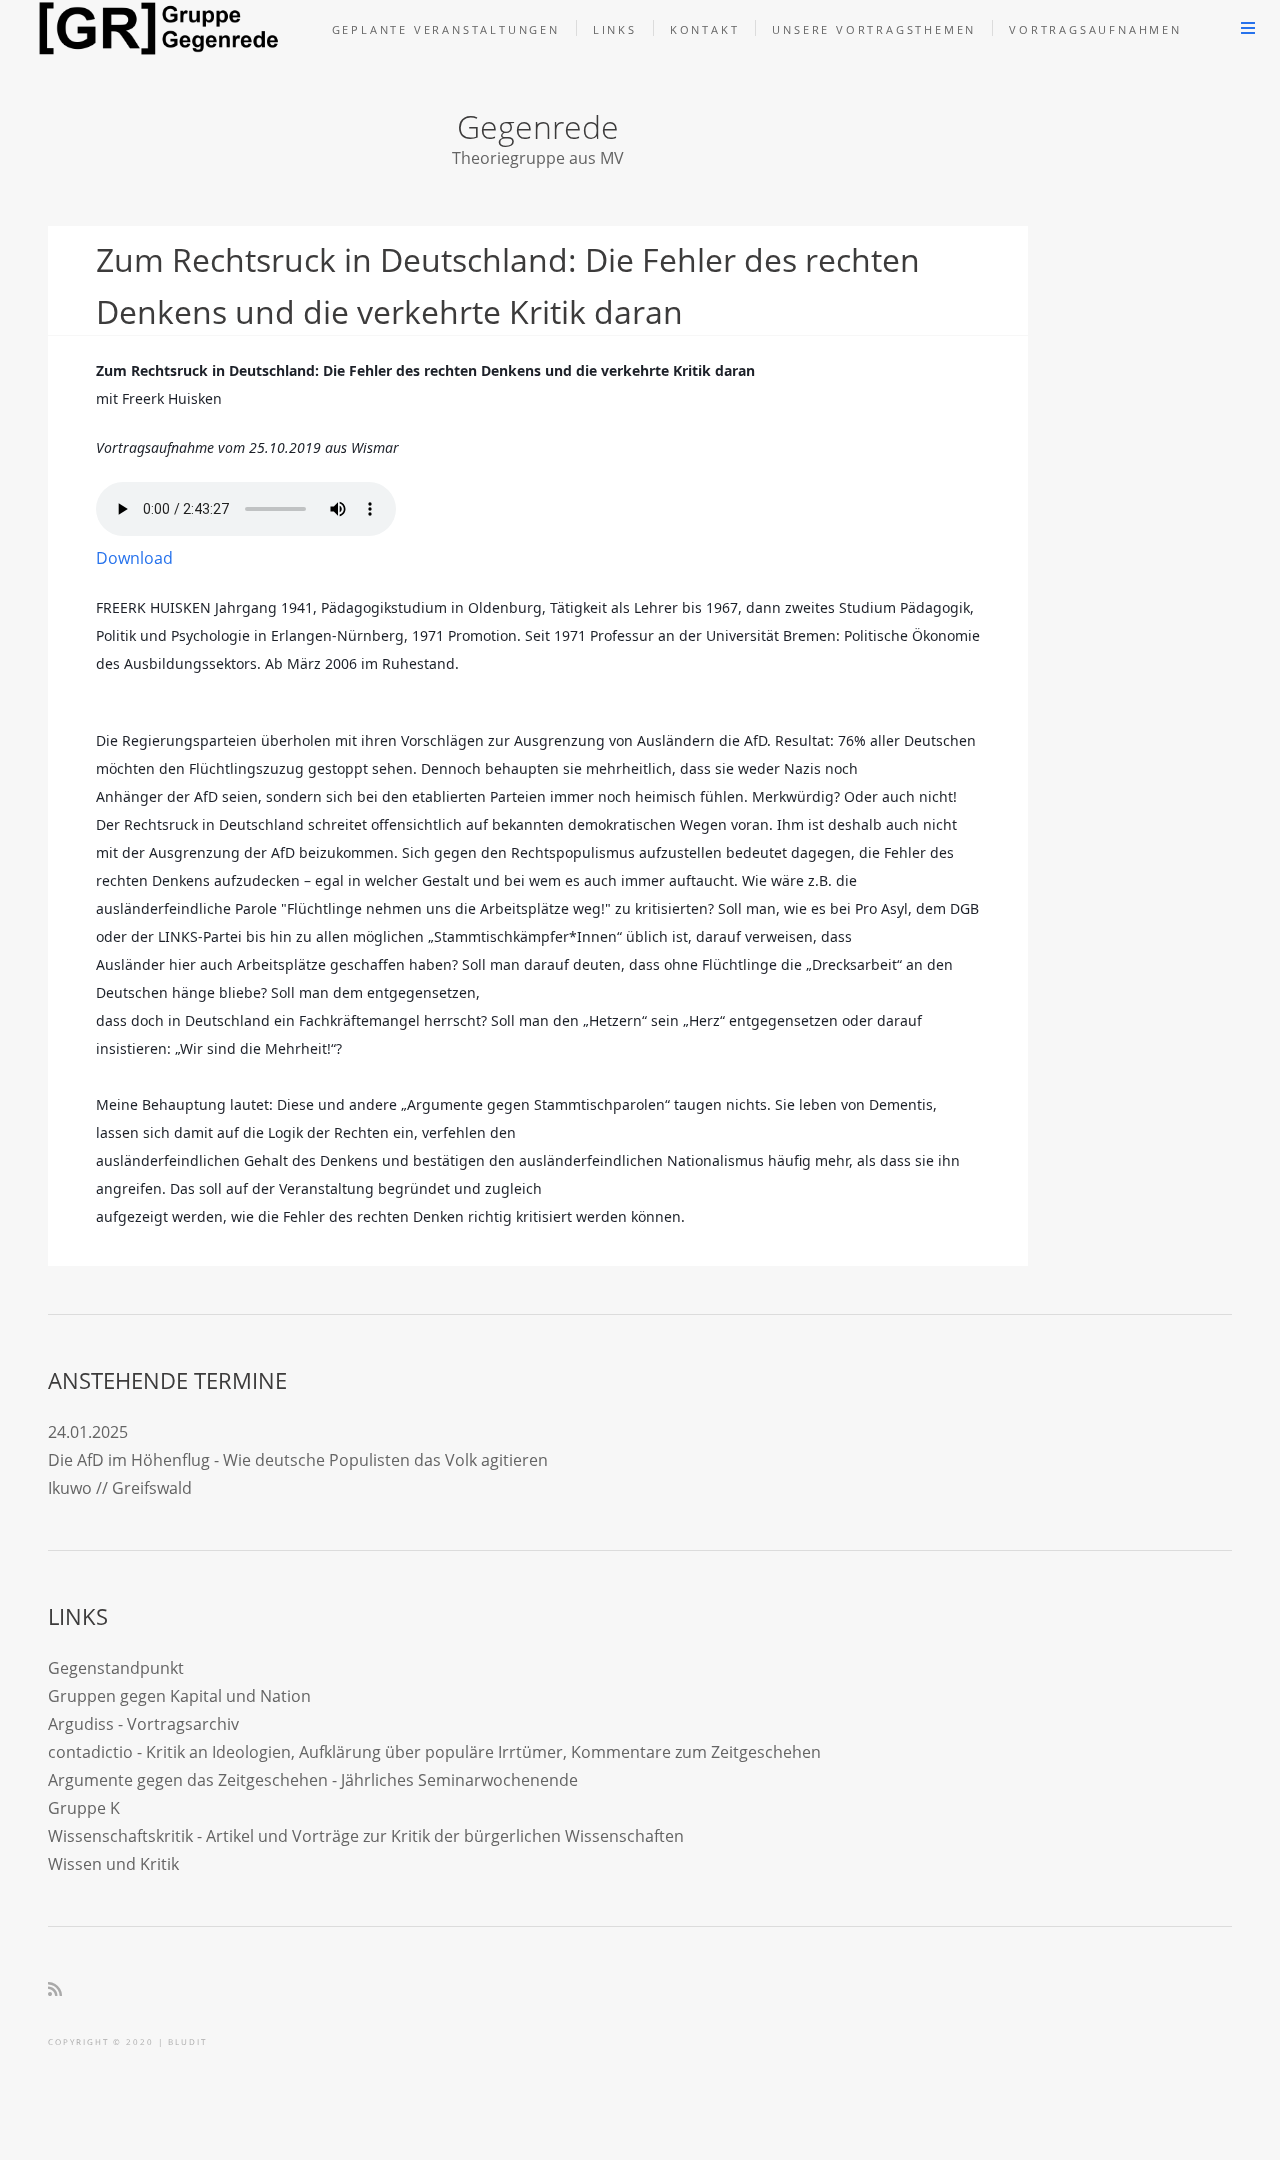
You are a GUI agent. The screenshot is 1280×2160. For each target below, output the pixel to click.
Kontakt (705, 29)
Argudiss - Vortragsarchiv (143, 1724)
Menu (1248, 28)
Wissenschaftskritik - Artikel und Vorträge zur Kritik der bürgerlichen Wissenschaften (366, 1836)
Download (134, 558)
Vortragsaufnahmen (1095, 29)
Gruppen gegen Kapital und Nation (179, 1696)
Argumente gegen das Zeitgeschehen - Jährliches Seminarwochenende (313, 1780)
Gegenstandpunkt (116, 1668)
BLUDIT (187, 2041)
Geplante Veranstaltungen (446, 29)
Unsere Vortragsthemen (874, 29)
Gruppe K (84, 1808)
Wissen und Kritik (113, 1864)
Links (615, 29)
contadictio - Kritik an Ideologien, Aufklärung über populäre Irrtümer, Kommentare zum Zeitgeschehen (434, 1752)
